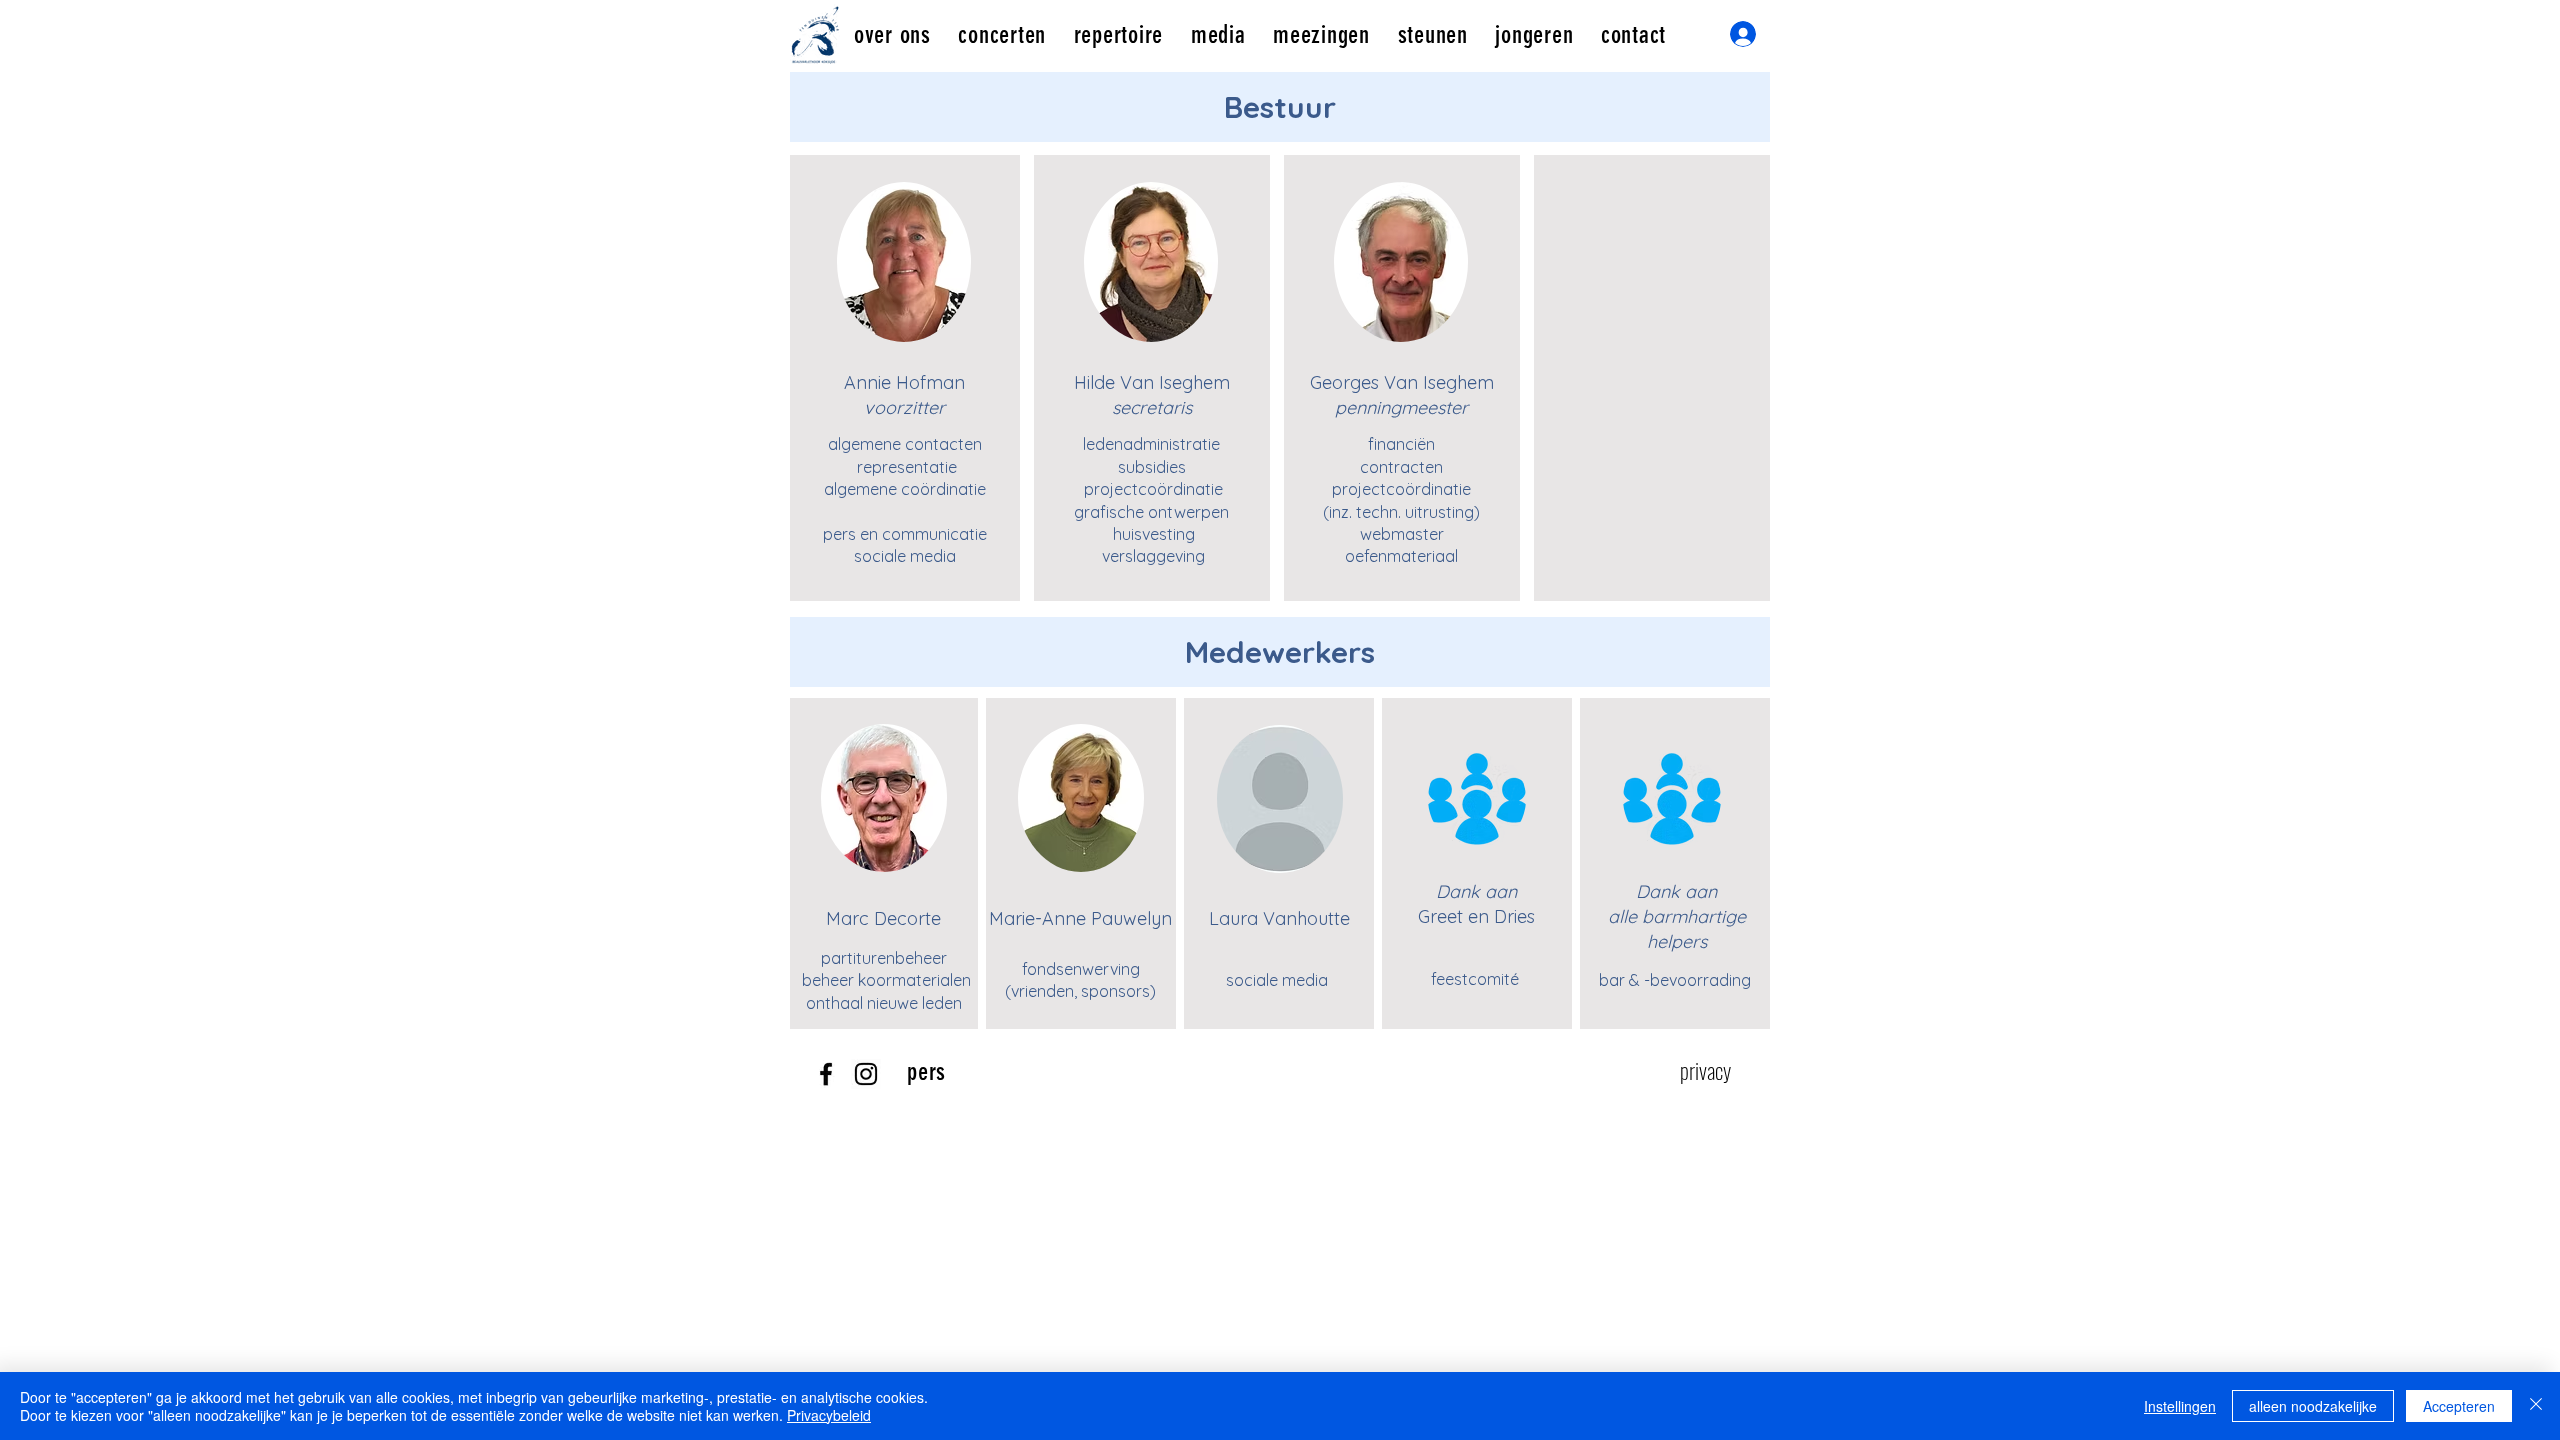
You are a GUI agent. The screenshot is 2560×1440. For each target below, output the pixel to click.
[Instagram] (866, 1074)
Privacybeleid (829, 1415)
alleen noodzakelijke (2313, 1406)
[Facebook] (826, 1074)
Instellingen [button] (2180, 1406)
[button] (892, 34)
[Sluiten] (2536, 1406)
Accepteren (2459, 1406)
